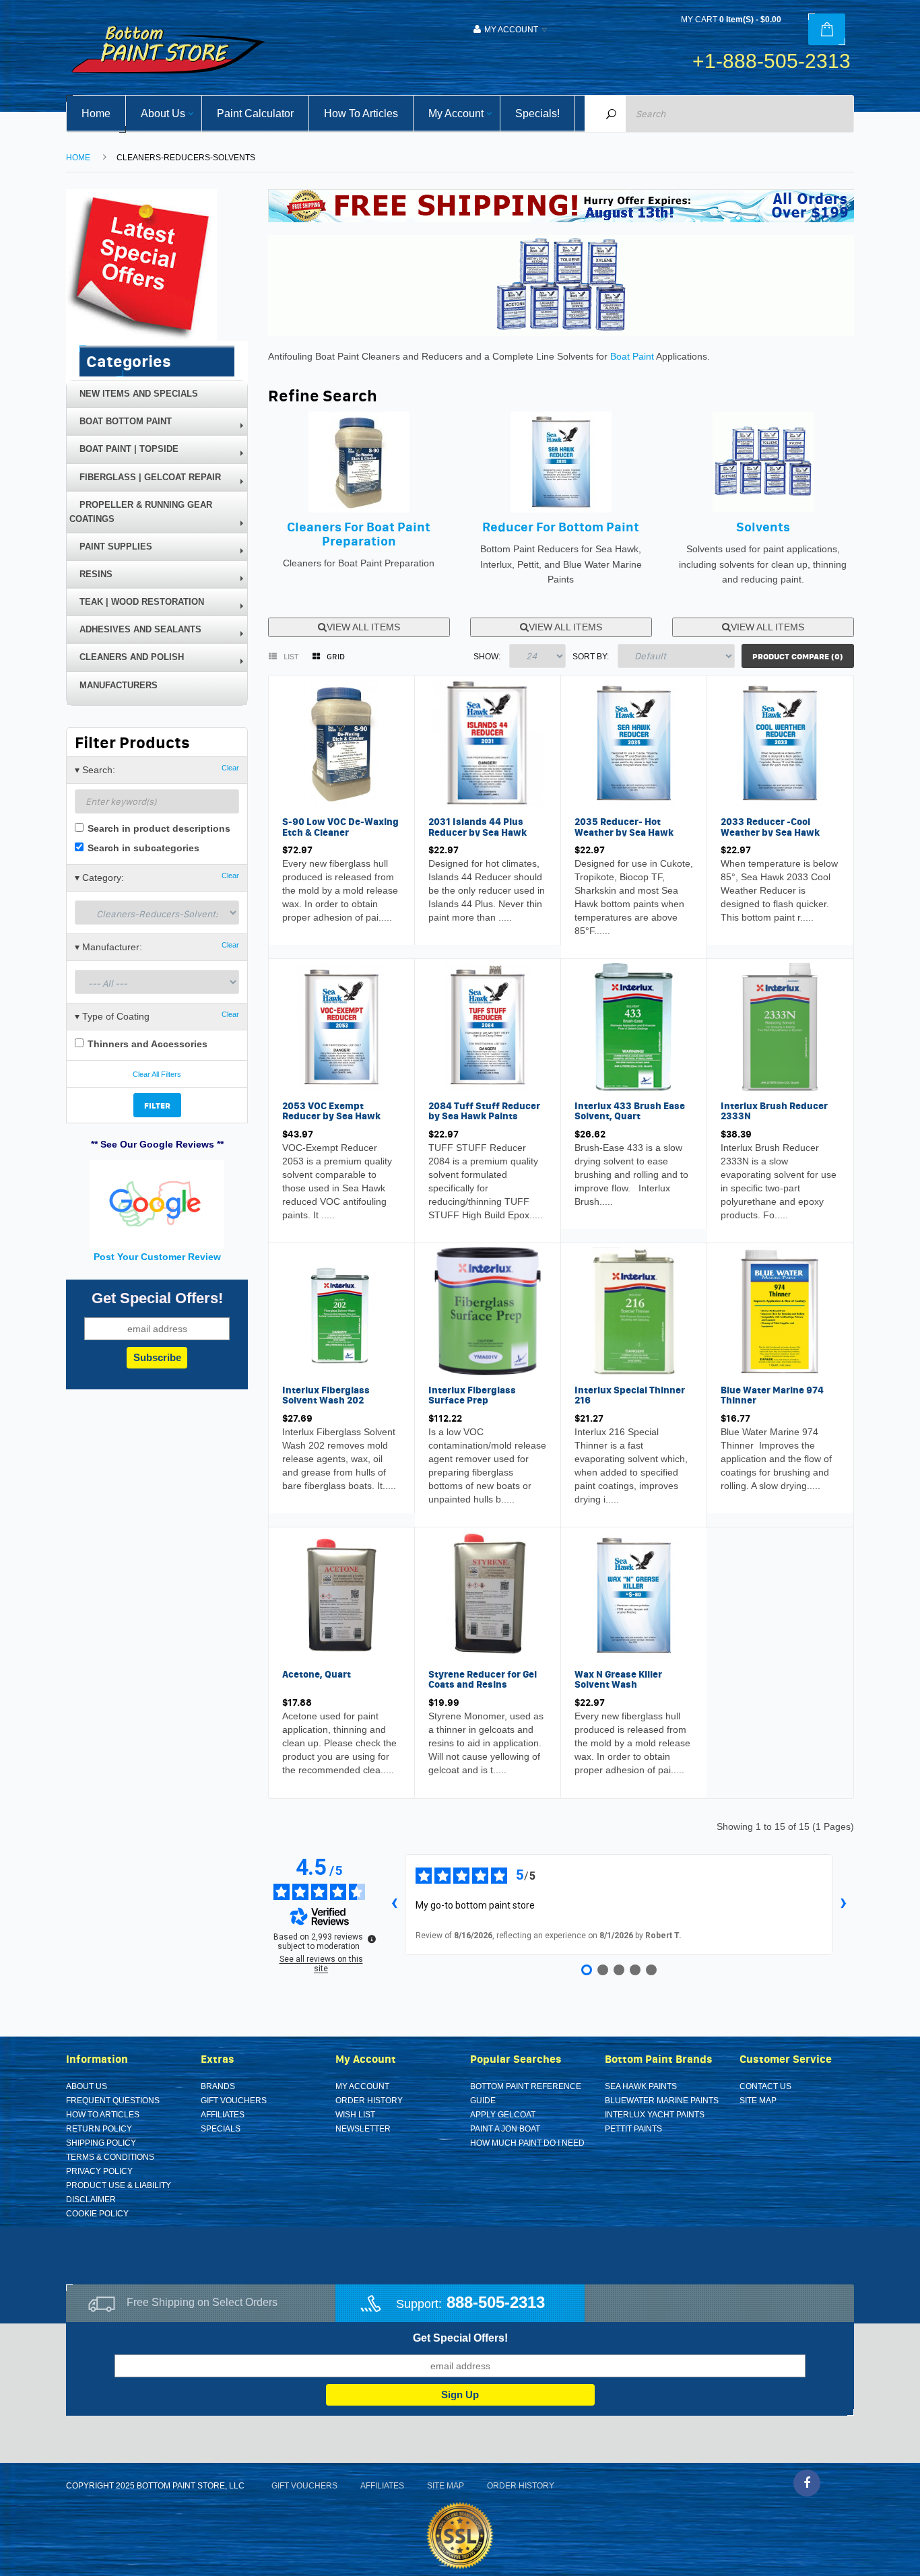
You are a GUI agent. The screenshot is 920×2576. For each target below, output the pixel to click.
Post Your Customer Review (157, 1257)
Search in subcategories (142, 848)
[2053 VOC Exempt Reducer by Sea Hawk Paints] (341, 1026)
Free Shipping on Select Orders (202, 2302)
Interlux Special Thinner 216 (630, 1395)
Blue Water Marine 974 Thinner (772, 1395)
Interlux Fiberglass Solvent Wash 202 (326, 1395)
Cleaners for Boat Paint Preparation (359, 534)
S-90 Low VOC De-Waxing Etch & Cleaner (340, 827)
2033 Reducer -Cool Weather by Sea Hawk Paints (770, 832)
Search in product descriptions (158, 828)
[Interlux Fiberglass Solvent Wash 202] (341, 1311)
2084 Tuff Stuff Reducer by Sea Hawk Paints (484, 1111)
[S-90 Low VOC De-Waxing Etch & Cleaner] (341, 742)
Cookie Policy (97, 2214)
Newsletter (363, 2129)
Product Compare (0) (798, 656)
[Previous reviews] (394, 1905)
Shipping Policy (101, 2143)
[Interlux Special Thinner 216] (634, 1311)
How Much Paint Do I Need (527, 2143)
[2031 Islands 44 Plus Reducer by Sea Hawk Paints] (488, 742)
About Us (87, 2086)
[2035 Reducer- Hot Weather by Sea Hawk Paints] (634, 742)
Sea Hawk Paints (641, 2086)
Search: (157, 769)
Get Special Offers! (460, 2338)
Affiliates (223, 2115)
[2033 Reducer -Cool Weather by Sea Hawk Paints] (780, 742)
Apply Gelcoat (503, 2115)
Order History (369, 2101)
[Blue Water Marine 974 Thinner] (780, 1311)
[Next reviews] (843, 1905)
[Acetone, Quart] (341, 1594)
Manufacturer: (157, 947)
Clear (230, 768)
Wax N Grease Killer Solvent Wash (618, 1679)
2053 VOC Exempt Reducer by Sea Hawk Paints (331, 1116)
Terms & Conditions (110, 2157)
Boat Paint (632, 356)
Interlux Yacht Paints (655, 2115)
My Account (362, 2086)
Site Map (758, 2101)
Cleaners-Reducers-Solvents (186, 158)
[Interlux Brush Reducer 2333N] (780, 1026)
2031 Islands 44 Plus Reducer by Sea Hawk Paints (478, 832)
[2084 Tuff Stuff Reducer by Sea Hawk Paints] (488, 1026)
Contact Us (765, 2086)
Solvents (763, 527)
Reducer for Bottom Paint (561, 527)
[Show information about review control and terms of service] (372, 1939)
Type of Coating (157, 1016)
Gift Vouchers (234, 2101)
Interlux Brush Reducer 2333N (774, 1111)
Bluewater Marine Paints (662, 2101)
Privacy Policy (99, 2171)
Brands (218, 2086)
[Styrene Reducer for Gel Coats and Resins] (488, 1594)
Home (78, 158)
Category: (157, 877)
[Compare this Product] (326, 920)
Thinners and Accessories (146, 1044)
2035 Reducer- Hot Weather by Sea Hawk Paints (624, 832)
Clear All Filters (157, 1074)
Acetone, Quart (317, 1674)
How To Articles (103, 2115)
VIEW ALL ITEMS (363, 627)
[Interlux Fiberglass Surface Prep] (488, 1311)
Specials (221, 2129)
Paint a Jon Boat (505, 2129)
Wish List (355, 2115)
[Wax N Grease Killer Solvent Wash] (634, 1594)
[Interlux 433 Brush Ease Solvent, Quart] (634, 1026)
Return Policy (99, 2129)
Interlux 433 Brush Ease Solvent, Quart (630, 1111)
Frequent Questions (113, 2101)
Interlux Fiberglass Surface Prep (472, 1395)
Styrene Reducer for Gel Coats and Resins (483, 1679)
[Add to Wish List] (296, 920)
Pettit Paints (633, 2129)
